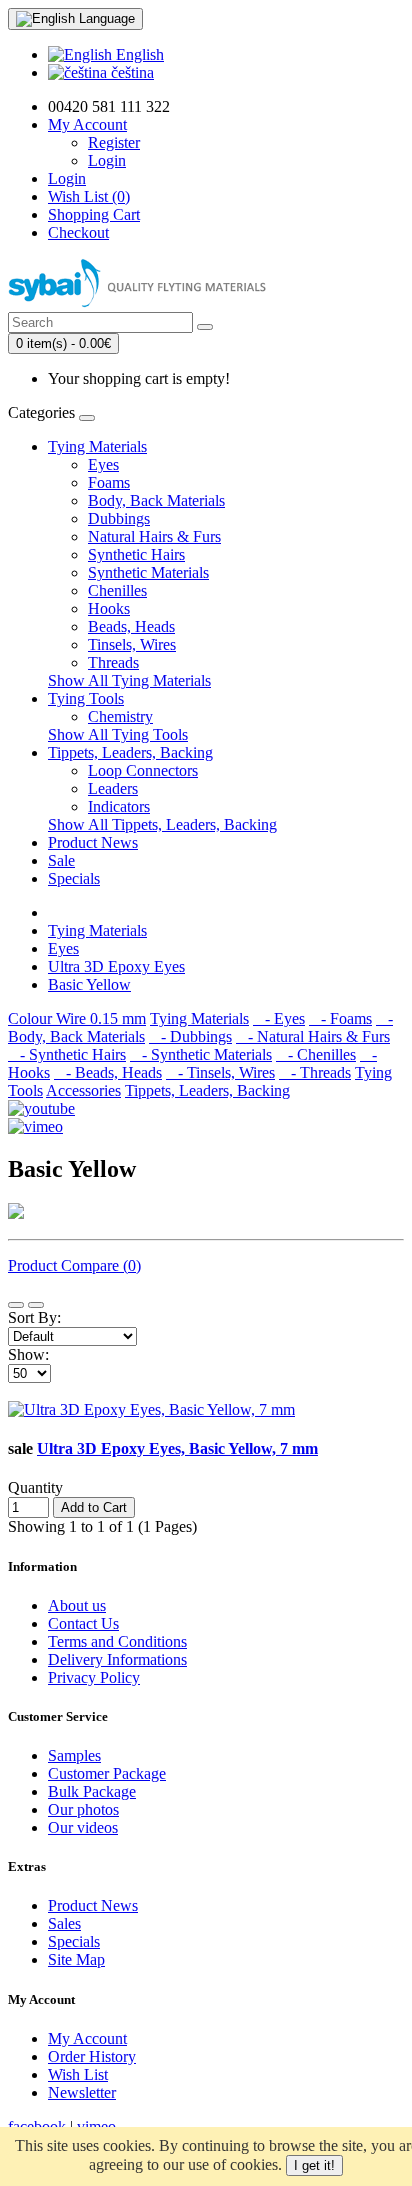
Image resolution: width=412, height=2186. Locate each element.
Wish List (78, 2074)
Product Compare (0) (74, 1265)
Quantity (35, 1487)
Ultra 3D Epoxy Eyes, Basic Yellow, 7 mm (177, 1448)
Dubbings (119, 518)
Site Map (76, 1959)
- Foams (340, 1018)
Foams (109, 482)
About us (77, 1605)
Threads (113, 662)
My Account (87, 2038)
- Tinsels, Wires (220, 1072)
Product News (93, 842)
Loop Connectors (143, 770)
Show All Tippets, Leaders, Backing (162, 824)
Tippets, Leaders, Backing (130, 752)
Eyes (103, 464)
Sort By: (34, 1317)
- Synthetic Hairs (67, 1054)
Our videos (83, 1827)
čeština (130, 72)
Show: (28, 1354)
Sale (61, 860)
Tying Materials (97, 446)
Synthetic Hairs (136, 554)
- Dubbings (190, 1036)
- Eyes (279, 1018)
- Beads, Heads (108, 1072)
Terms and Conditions (117, 1641)
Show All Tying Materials (129, 680)
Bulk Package (92, 1791)
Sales (64, 1923)
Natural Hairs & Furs (154, 536)
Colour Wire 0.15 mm (77, 1018)
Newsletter (82, 2092)
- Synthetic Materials (201, 1054)
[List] (16, 1305)
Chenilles (117, 590)
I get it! (314, 2165)
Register (114, 142)
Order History (92, 2056)
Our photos (83, 1809)
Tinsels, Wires (132, 644)
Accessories (83, 1090)
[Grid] (36, 1305)
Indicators (119, 806)
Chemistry (120, 716)
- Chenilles (316, 1054)
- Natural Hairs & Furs (313, 1036)
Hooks (109, 608)
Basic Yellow (89, 984)
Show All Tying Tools (118, 734)
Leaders (113, 788)
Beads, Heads (131, 626)
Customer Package (107, 1773)
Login (107, 160)
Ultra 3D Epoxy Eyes (116, 966)
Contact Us (83, 1623)
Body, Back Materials (156, 500)
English (138, 54)
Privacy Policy (94, 1677)
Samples (74, 1755)
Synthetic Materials (148, 572)
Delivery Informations (117, 1659)
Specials (74, 878)
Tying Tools (86, 698)
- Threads (315, 1072)
